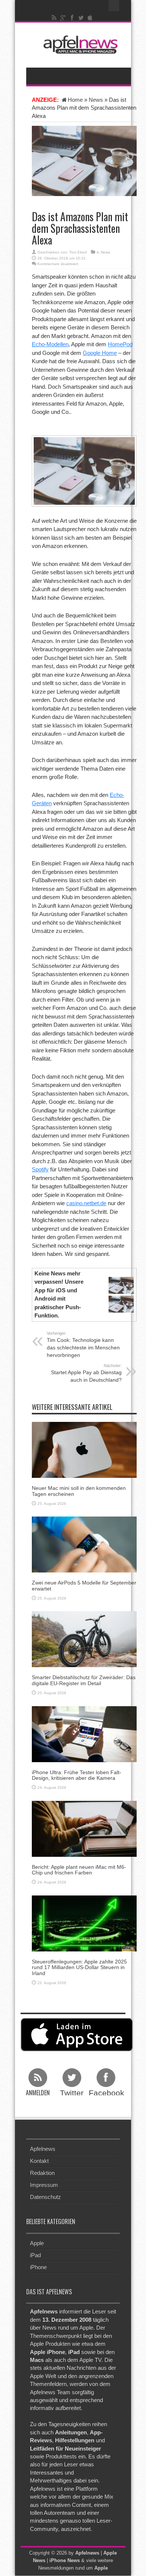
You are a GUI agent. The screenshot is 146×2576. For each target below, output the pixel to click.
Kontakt (39, 2161)
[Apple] (90, 18)
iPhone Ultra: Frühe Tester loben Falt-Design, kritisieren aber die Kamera (77, 1775)
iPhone (38, 2267)
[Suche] (114, 6)
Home (75, 100)
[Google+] (63, 18)
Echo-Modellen (50, 344)
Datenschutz (45, 2197)
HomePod (120, 344)
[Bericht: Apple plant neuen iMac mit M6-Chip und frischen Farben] (84, 1828)
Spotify (40, 1169)
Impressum (44, 2185)
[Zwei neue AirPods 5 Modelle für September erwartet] (84, 1544)
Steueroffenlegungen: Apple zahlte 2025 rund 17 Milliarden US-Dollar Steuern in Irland (79, 1967)
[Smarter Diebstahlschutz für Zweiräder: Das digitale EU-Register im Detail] (84, 1639)
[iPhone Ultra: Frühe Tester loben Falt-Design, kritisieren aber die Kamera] (84, 1733)
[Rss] (54, 18)
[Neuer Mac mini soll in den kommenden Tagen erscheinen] (84, 1449)
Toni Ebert (78, 252)
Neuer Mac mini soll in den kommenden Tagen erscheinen (79, 1491)
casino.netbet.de (86, 1203)
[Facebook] (72, 18)
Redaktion (42, 2173)
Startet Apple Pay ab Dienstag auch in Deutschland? (86, 1373)
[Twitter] (81, 18)
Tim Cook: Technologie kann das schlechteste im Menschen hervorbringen (83, 1345)
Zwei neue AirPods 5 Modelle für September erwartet (84, 1585)
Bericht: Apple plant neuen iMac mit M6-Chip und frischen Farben (79, 1870)
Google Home (100, 353)
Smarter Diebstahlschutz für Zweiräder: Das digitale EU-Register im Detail (84, 1680)
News (96, 100)
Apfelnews (43, 2149)
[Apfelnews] (79, 45)
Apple (37, 2243)
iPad (35, 2255)
